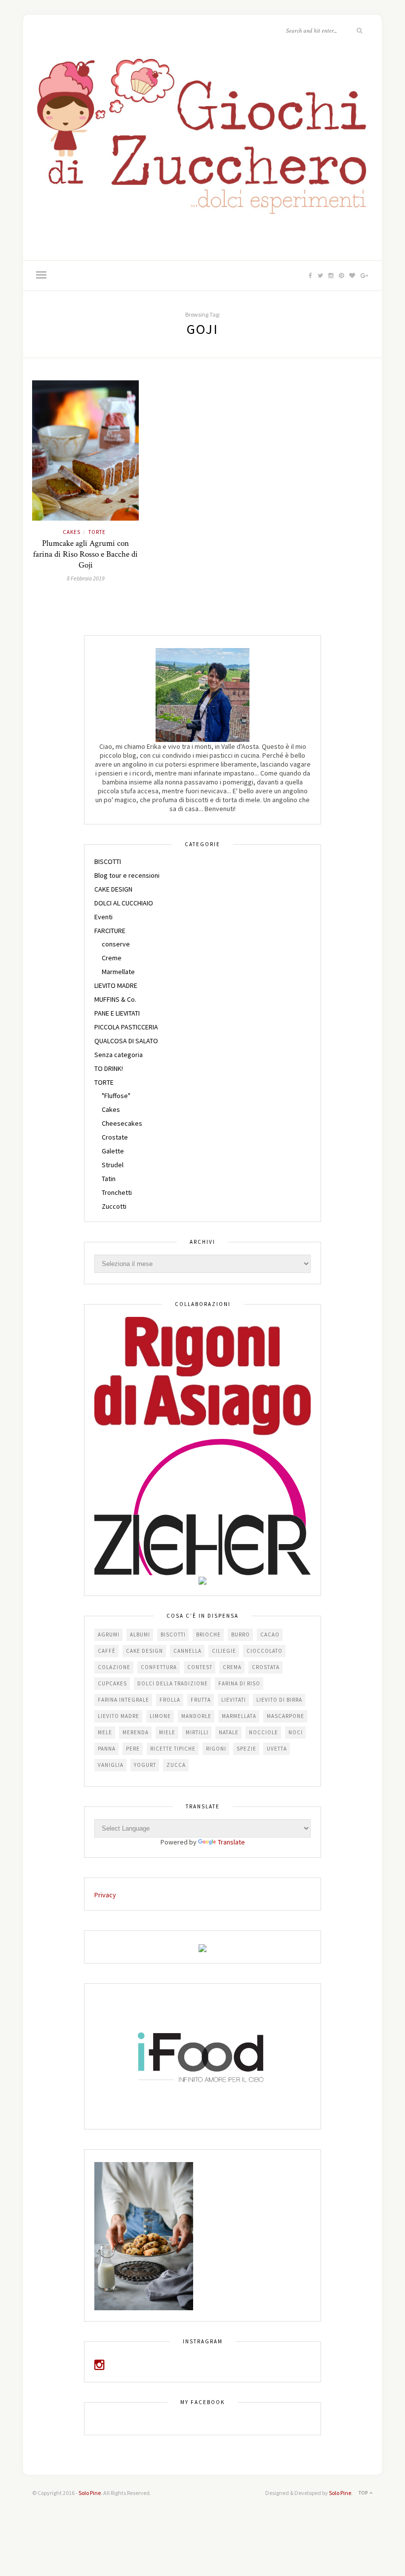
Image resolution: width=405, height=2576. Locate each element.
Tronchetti (117, 1192)
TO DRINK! (109, 1068)
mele (105, 1732)
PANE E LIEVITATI (117, 1013)
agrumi (109, 1635)
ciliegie (224, 1651)
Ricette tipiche (173, 1749)
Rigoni (216, 1749)
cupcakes (112, 1683)
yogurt (145, 1765)
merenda (136, 1732)
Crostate (115, 1137)
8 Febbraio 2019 (86, 578)
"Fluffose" (116, 1096)
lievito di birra (279, 1700)
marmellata (239, 1716)
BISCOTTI (108, 861)
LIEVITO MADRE (116, 985)
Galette (113, 1151)
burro (241, 1635)
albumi (140, 1635)
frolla (170, 1700)
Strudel (113, 1165)
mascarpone (285, 1716)
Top (364, 2493)
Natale (229, 1732)
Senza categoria (119, 1055)
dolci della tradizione (173, 1683)
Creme (112, 958)
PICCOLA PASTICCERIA (126, 1027)
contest (200, 1667)
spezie (246, 1749)
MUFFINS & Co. (115, 999)
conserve (116, 944)
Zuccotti (114, 1206)
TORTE (97, 532)
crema (232, 1667)
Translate (231, 1842)
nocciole (263, 1732)
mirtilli (197, 1732)
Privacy (105, 1895)
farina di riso (239, 1683)
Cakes (72, 532)
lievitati (234, 1700)
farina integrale (123, 1700)
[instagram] (100, 2367)
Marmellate (118, 972)
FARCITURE (110, 931)
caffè (107, 1651)
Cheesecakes (122, 1123)
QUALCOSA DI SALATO (126, 1041)
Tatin (109, 1179)
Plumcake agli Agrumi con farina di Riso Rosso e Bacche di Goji (85, 554)
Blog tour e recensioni (127, 875)
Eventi (103, 917)
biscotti (173, 1635)
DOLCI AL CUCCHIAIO (124, 903)
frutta (201, 1700)
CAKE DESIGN (113, 889)
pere (133, 1749)
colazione (114, 1667)
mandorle (196, 1716)
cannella (187, 1651)
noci (296, 1732)
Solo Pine (90, 2493)
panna (107, 1749)
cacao (270, 1635)
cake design (144, 1651)
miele (167, 1732)
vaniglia (111, 1765)
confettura (159, 1667)
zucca (176, 1765)
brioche (208, 1635)
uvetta (277, 1749)
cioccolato (264, 1651)
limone (160, 1716)
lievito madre (119, 1716)
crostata (266, 1667)
